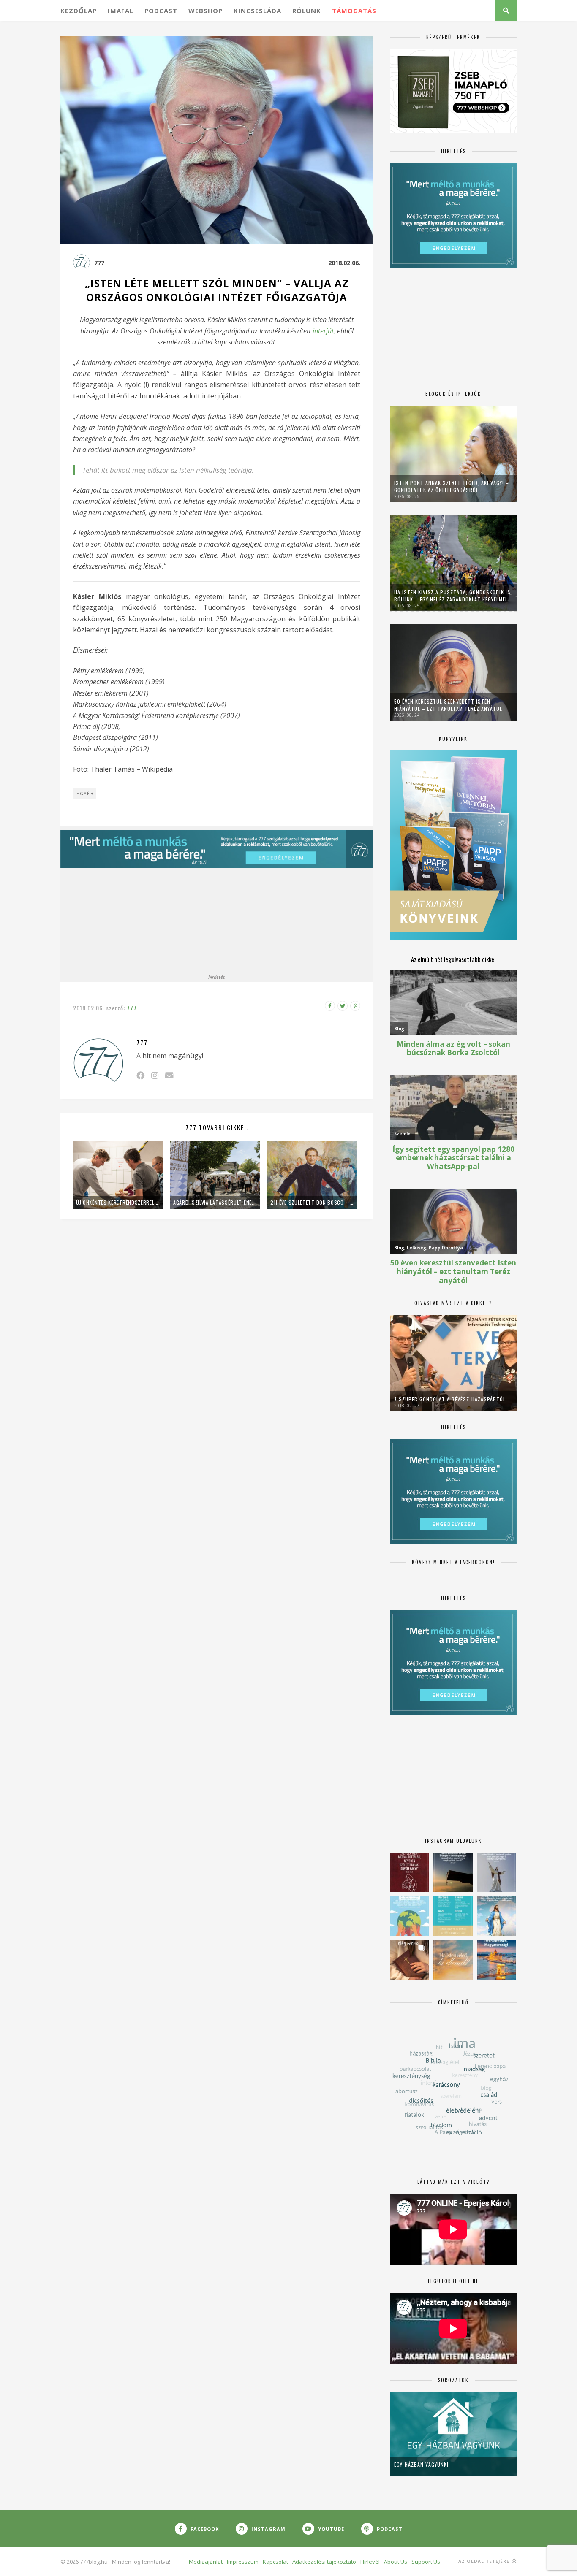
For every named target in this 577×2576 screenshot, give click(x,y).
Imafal (121, 11)
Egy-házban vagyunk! (421, 2464)
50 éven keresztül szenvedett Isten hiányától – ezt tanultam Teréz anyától (448, 705)
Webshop (205, 11)
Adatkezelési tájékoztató (324, 2562)
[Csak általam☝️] (497, 1916)
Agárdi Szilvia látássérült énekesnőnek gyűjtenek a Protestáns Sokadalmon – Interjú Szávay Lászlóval (215, 1202)
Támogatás (354, 11)
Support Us (426, 2562)
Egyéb (85, 794)
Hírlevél (370, 2562)
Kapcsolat (275, 2562)
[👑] (410, 1916)
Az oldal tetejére (485, 2561)
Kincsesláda (257, 11)
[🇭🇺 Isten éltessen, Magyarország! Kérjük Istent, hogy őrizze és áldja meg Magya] (497, 1960)
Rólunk (307, 11)
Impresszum (243, 2562)
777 (99, 263)
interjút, (324, 331)
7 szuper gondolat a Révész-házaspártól (450, 1399)
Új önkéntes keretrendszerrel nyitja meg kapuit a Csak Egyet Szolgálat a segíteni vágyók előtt (118, 1202)
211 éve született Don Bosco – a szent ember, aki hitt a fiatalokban (312, 1202)
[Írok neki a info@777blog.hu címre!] (169, 1075)
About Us (396, 2562)
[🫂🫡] (497, 1872)
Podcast (161, 11)
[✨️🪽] (453, 1960)
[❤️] (410, 1872)
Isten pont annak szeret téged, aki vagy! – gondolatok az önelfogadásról (452, 486)
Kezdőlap (79, 11)
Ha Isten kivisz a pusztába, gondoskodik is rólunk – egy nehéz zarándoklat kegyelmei (452, 596)
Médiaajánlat (206, 2562)
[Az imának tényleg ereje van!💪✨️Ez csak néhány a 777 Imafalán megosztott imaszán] (453, 1916)
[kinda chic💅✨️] (410, 1960)
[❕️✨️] (453, 1872)
